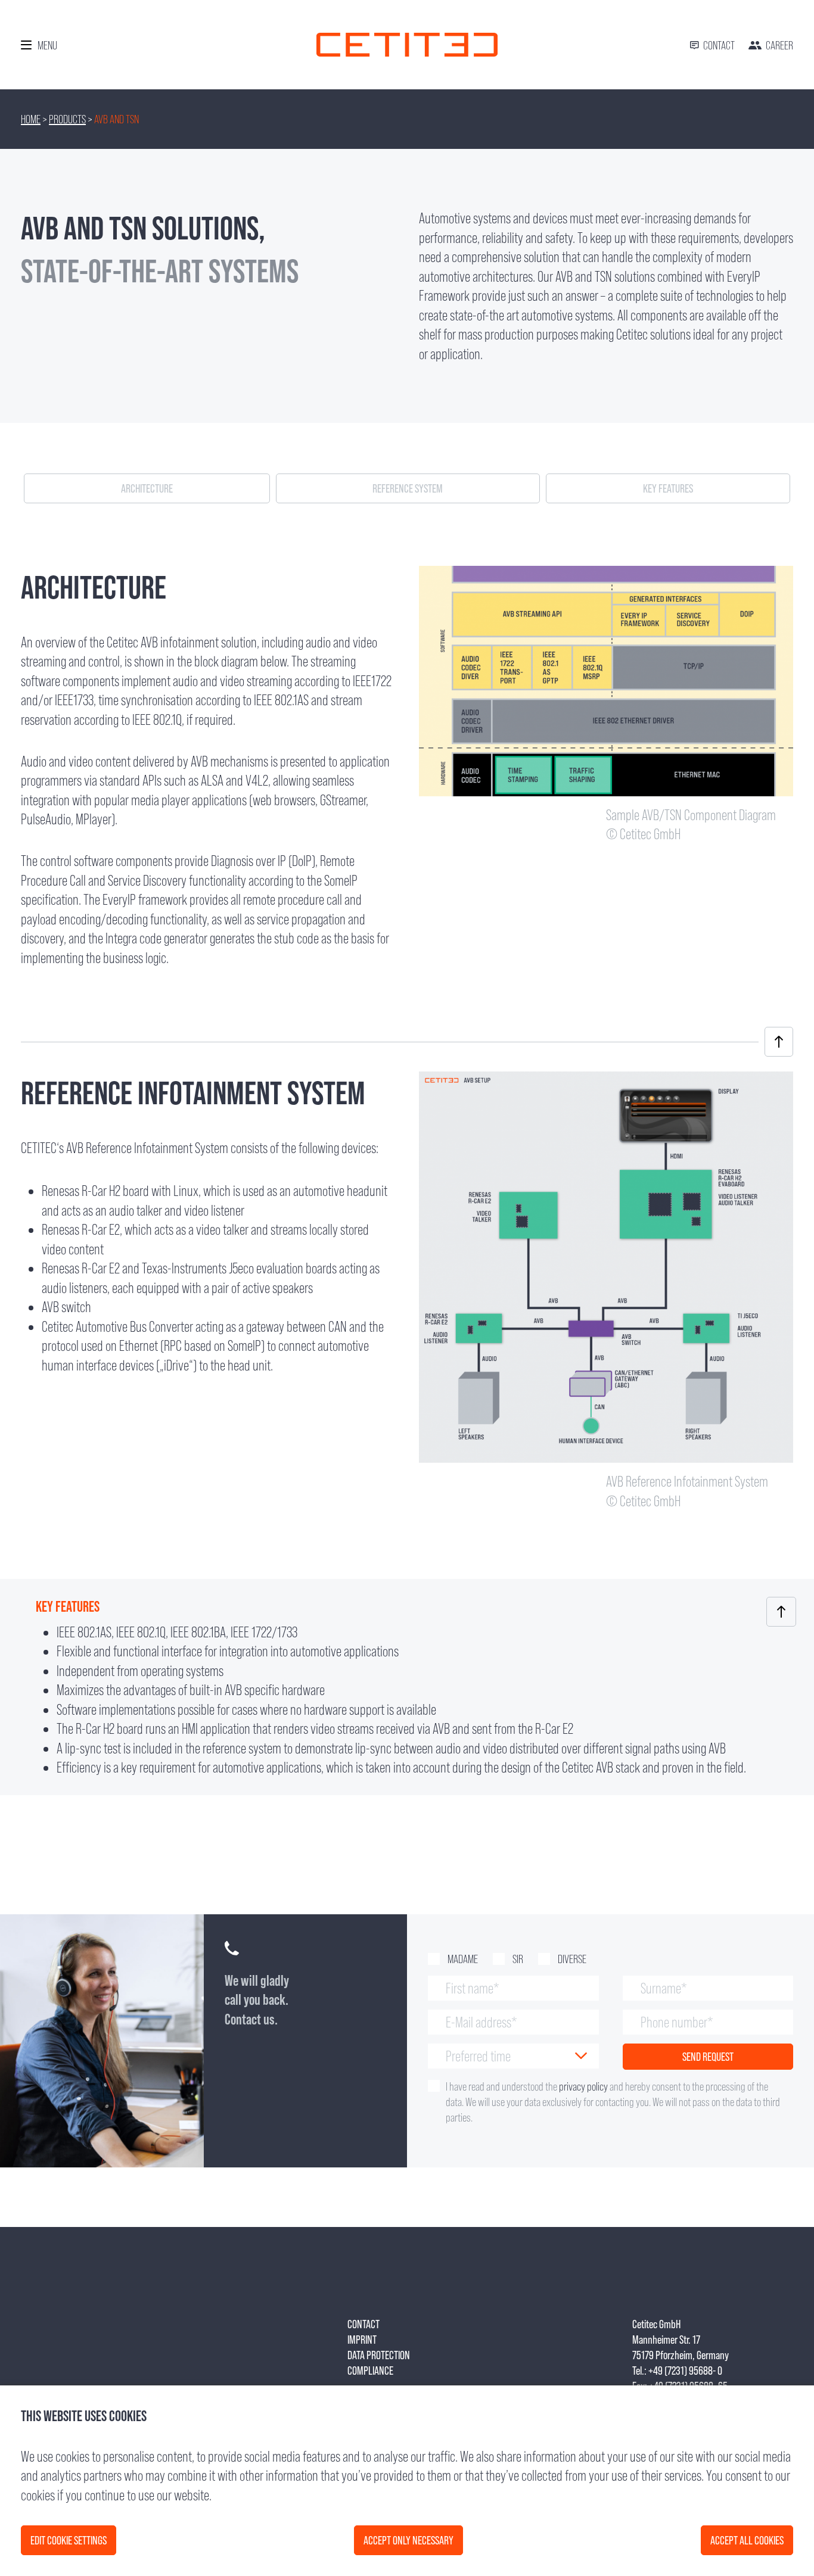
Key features (668, 488)
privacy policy (583, 2086)
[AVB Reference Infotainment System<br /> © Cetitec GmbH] (606, 1455)
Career (779, 45)
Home (31, 119)
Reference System (408, 488)
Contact (719, 45)
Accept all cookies (747, 2540)
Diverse (572, 1959)
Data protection (379, 2355)
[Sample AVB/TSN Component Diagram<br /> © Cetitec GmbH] (606, 789)
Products (67, 119)
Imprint (362, 2340)
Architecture (147, 488)
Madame (463, 1959)
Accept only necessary (408, 2540)
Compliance (370, 2371)
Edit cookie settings (69, 2540)
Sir (518, 1959)
